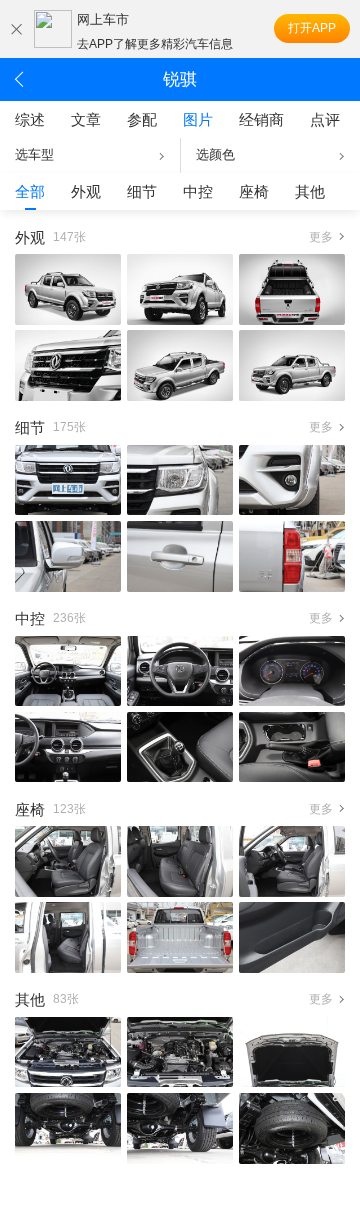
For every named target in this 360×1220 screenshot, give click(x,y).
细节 (142, 191)
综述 (30, 119)
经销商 (261, 119)
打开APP (312, 28)
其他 (310, 191)
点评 (325, 119)
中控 (198, 191)
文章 (86, 119)
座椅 (254, 191)
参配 (142, 119)
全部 (30, 191)
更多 (321, 237)
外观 (86, 191)
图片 (198, 119)
